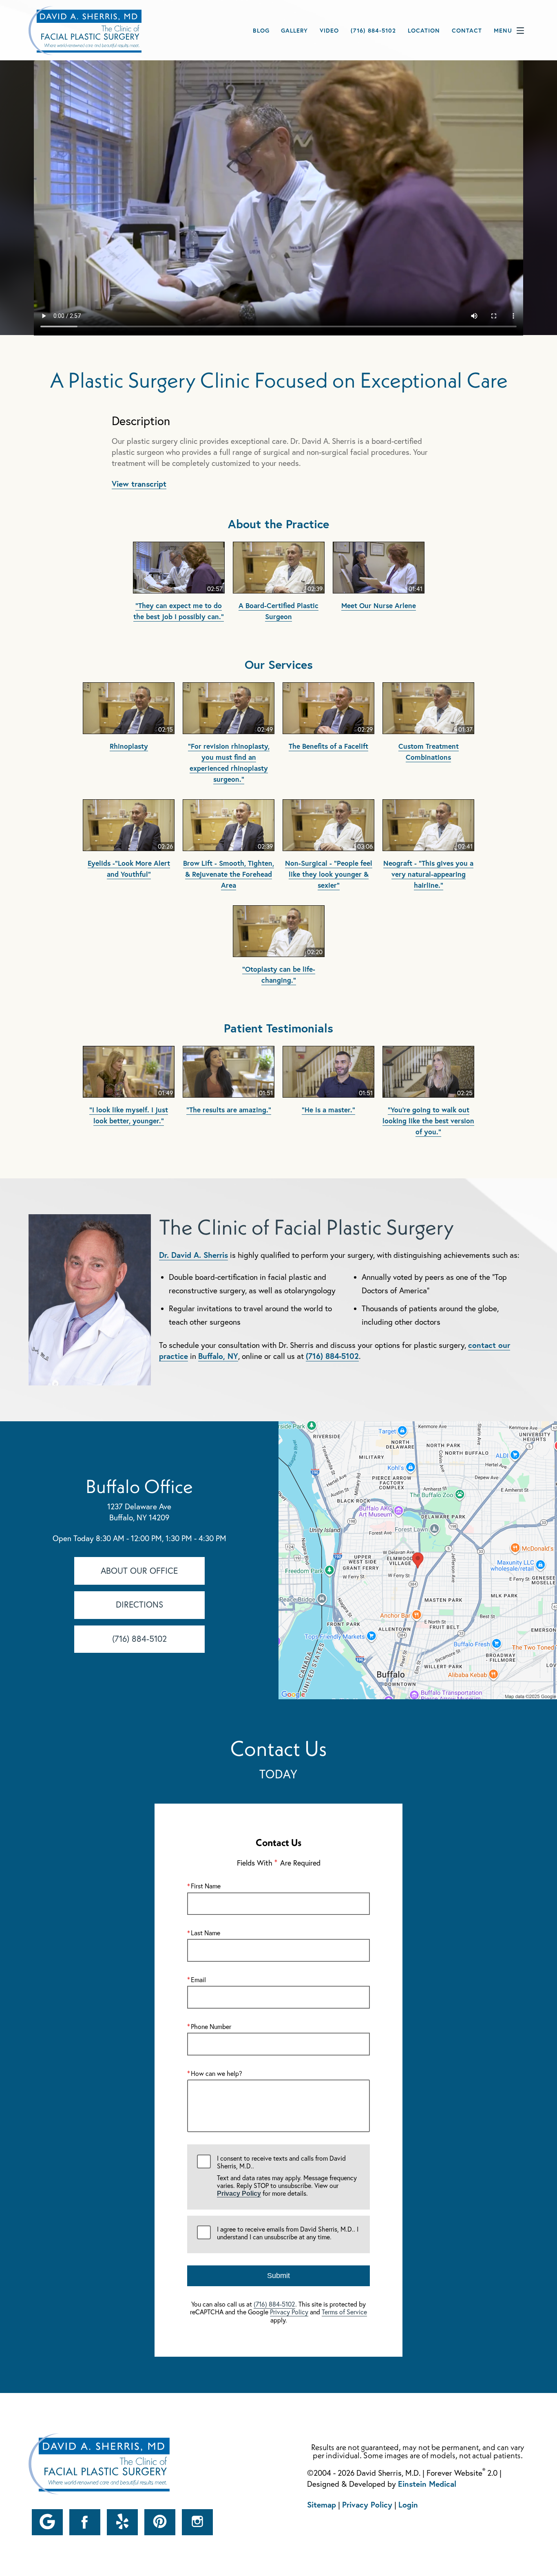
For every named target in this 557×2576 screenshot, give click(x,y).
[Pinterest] (160, 2522)
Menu (503, 30)
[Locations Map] (418, 1559)
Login (408, 2504)
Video (329, 30)
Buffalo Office (139, 1486)
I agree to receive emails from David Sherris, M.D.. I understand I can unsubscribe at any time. (288, 2233)
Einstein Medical (427, 2484)
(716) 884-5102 (332, 1356)
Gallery (294, 30)
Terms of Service (344, 2312)
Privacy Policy (239, 2193)
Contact (467, 30)
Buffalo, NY (218, 1356)
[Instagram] (197, 2522)
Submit (278, 2276)
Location (424, 30)
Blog (261, 30)
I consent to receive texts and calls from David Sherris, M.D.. (287, 2176)
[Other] (47, 2522)
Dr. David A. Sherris (193, 1255)
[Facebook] (85, 2522)
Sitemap (322, 2504)
